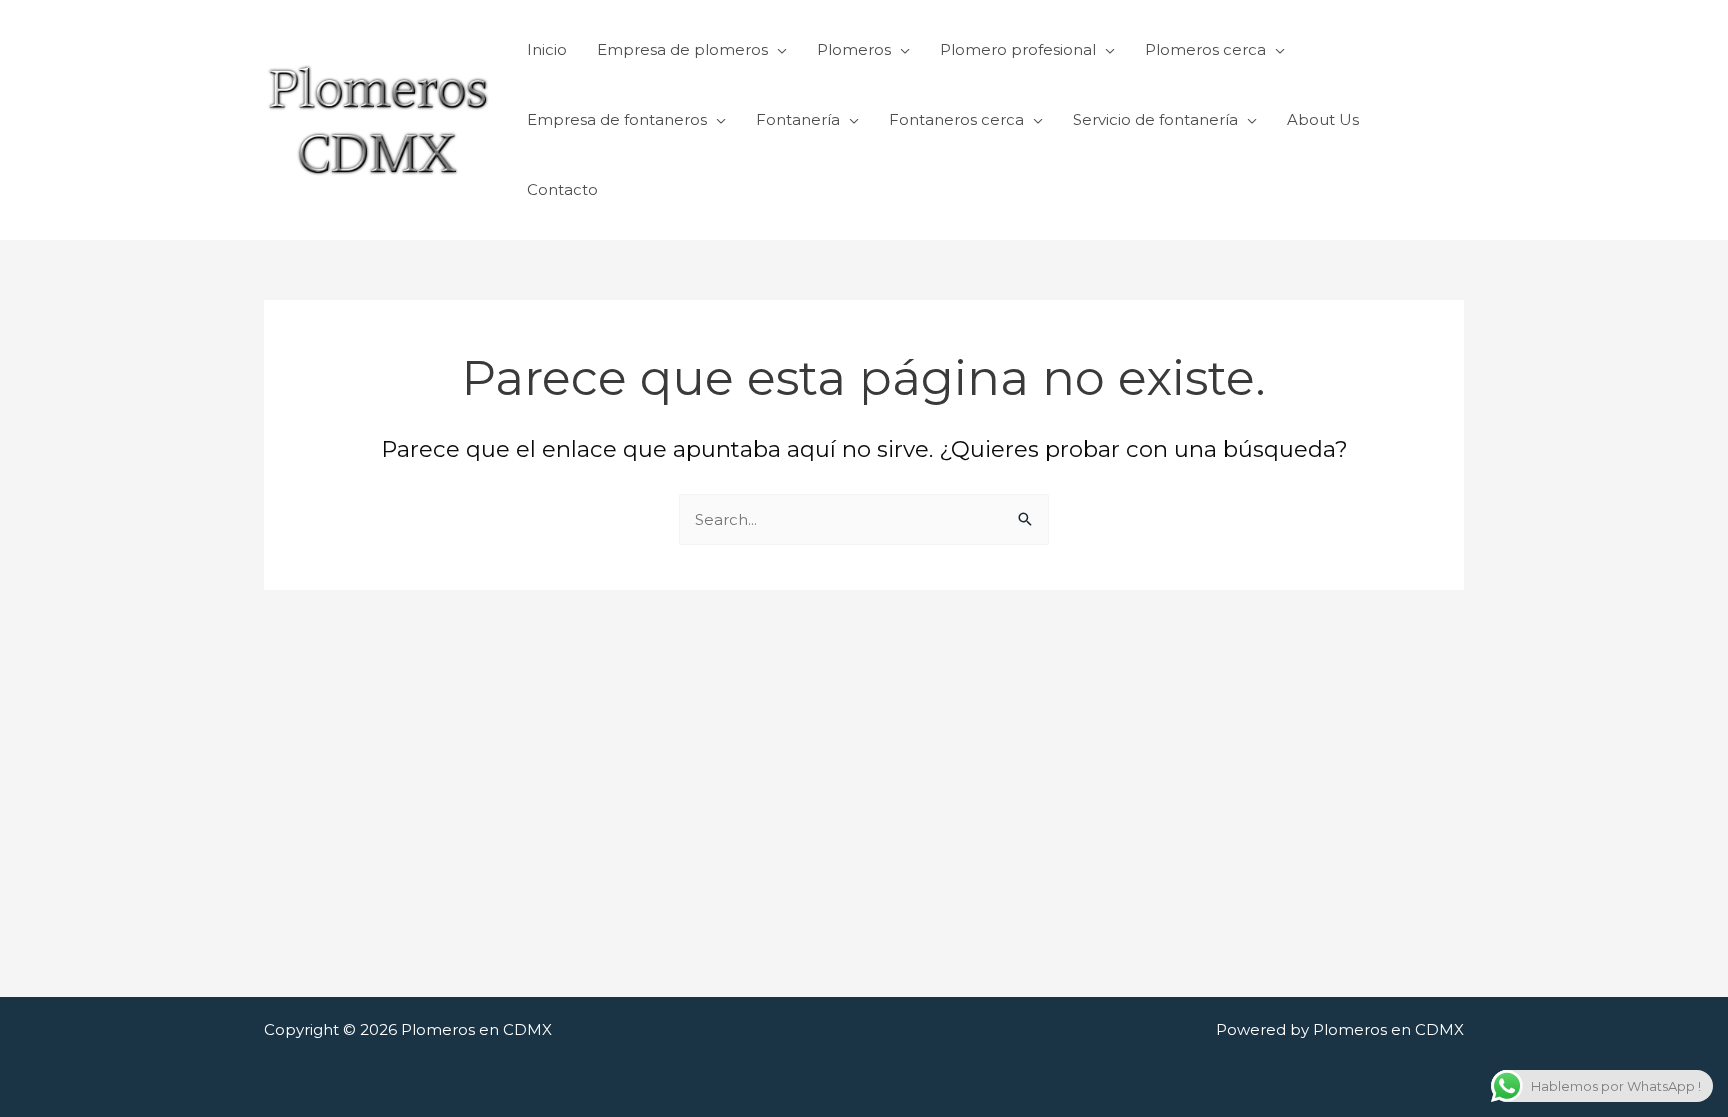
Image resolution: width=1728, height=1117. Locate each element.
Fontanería (798, 119)
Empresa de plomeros (682, 49)
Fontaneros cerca (956, 119)
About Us (1323, 119)
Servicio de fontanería (1155, 119)
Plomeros (854, 49)
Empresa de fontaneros (617, 119)
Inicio (547, 49)
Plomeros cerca (1205, 49)
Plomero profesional (1018, 49)
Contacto (562, 189)
